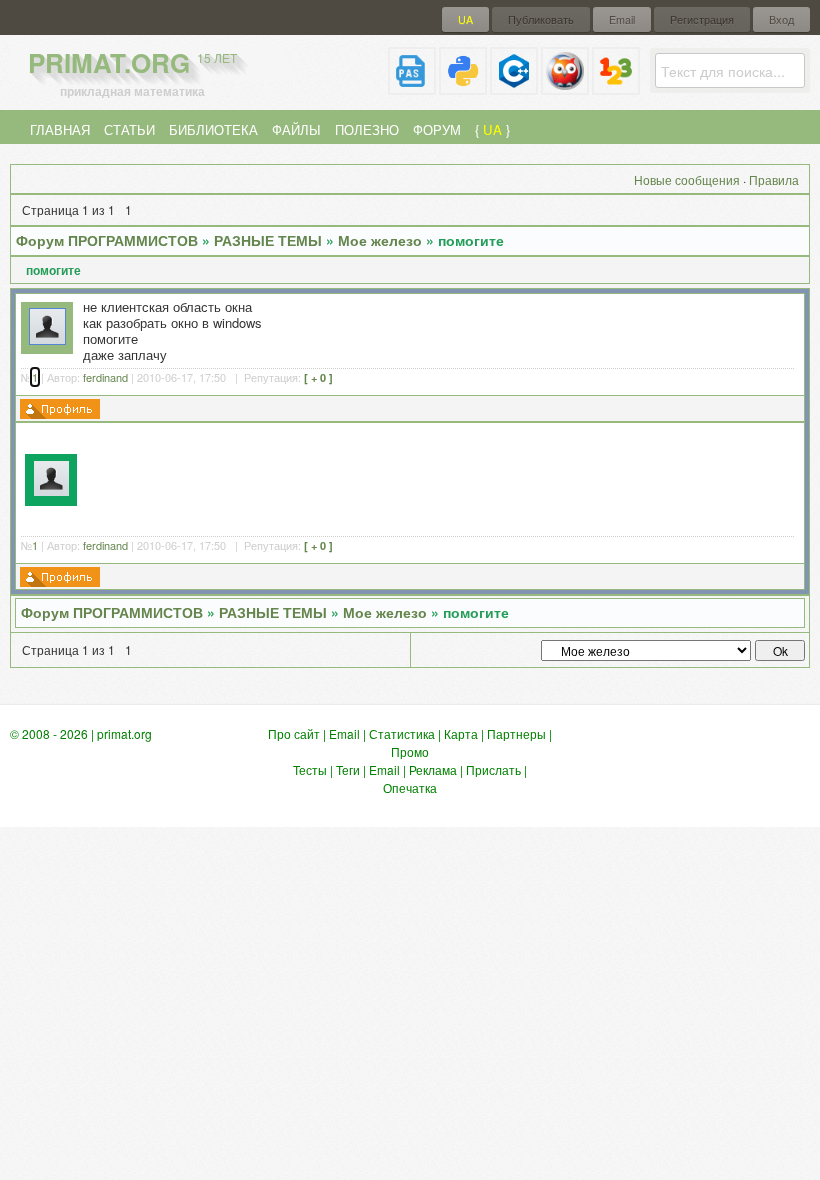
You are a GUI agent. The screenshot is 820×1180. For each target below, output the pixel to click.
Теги (348, 769)
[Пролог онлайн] (565, 86)
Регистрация (702, 19)
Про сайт (294, 733)
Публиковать (541, 19)
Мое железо (380, 240)
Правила (774, 179)
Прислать (493, 769)
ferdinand (105, 377)
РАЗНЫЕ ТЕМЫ (268, 240)
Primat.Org (132, 62)
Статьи (129, 129)
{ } (492, 129)
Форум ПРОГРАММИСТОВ (107, 240)
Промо (410, 751)
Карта (461, 733)
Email (622, 19)
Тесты (310, 769)
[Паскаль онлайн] (412, 86)
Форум (437, 129)
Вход (781, 19)
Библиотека (213, 129)
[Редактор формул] (616, 86)
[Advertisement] (442, 477)
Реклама (433, 769)
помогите (471, 240)
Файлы (296, 129)
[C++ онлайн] (514, 86)
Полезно (367, 129)
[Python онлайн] (463, 86)
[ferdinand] (47, 339)
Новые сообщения (687, 179)
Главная (60, 129)
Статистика (402, 733)
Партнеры (516, 733)
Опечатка (410, 787)
